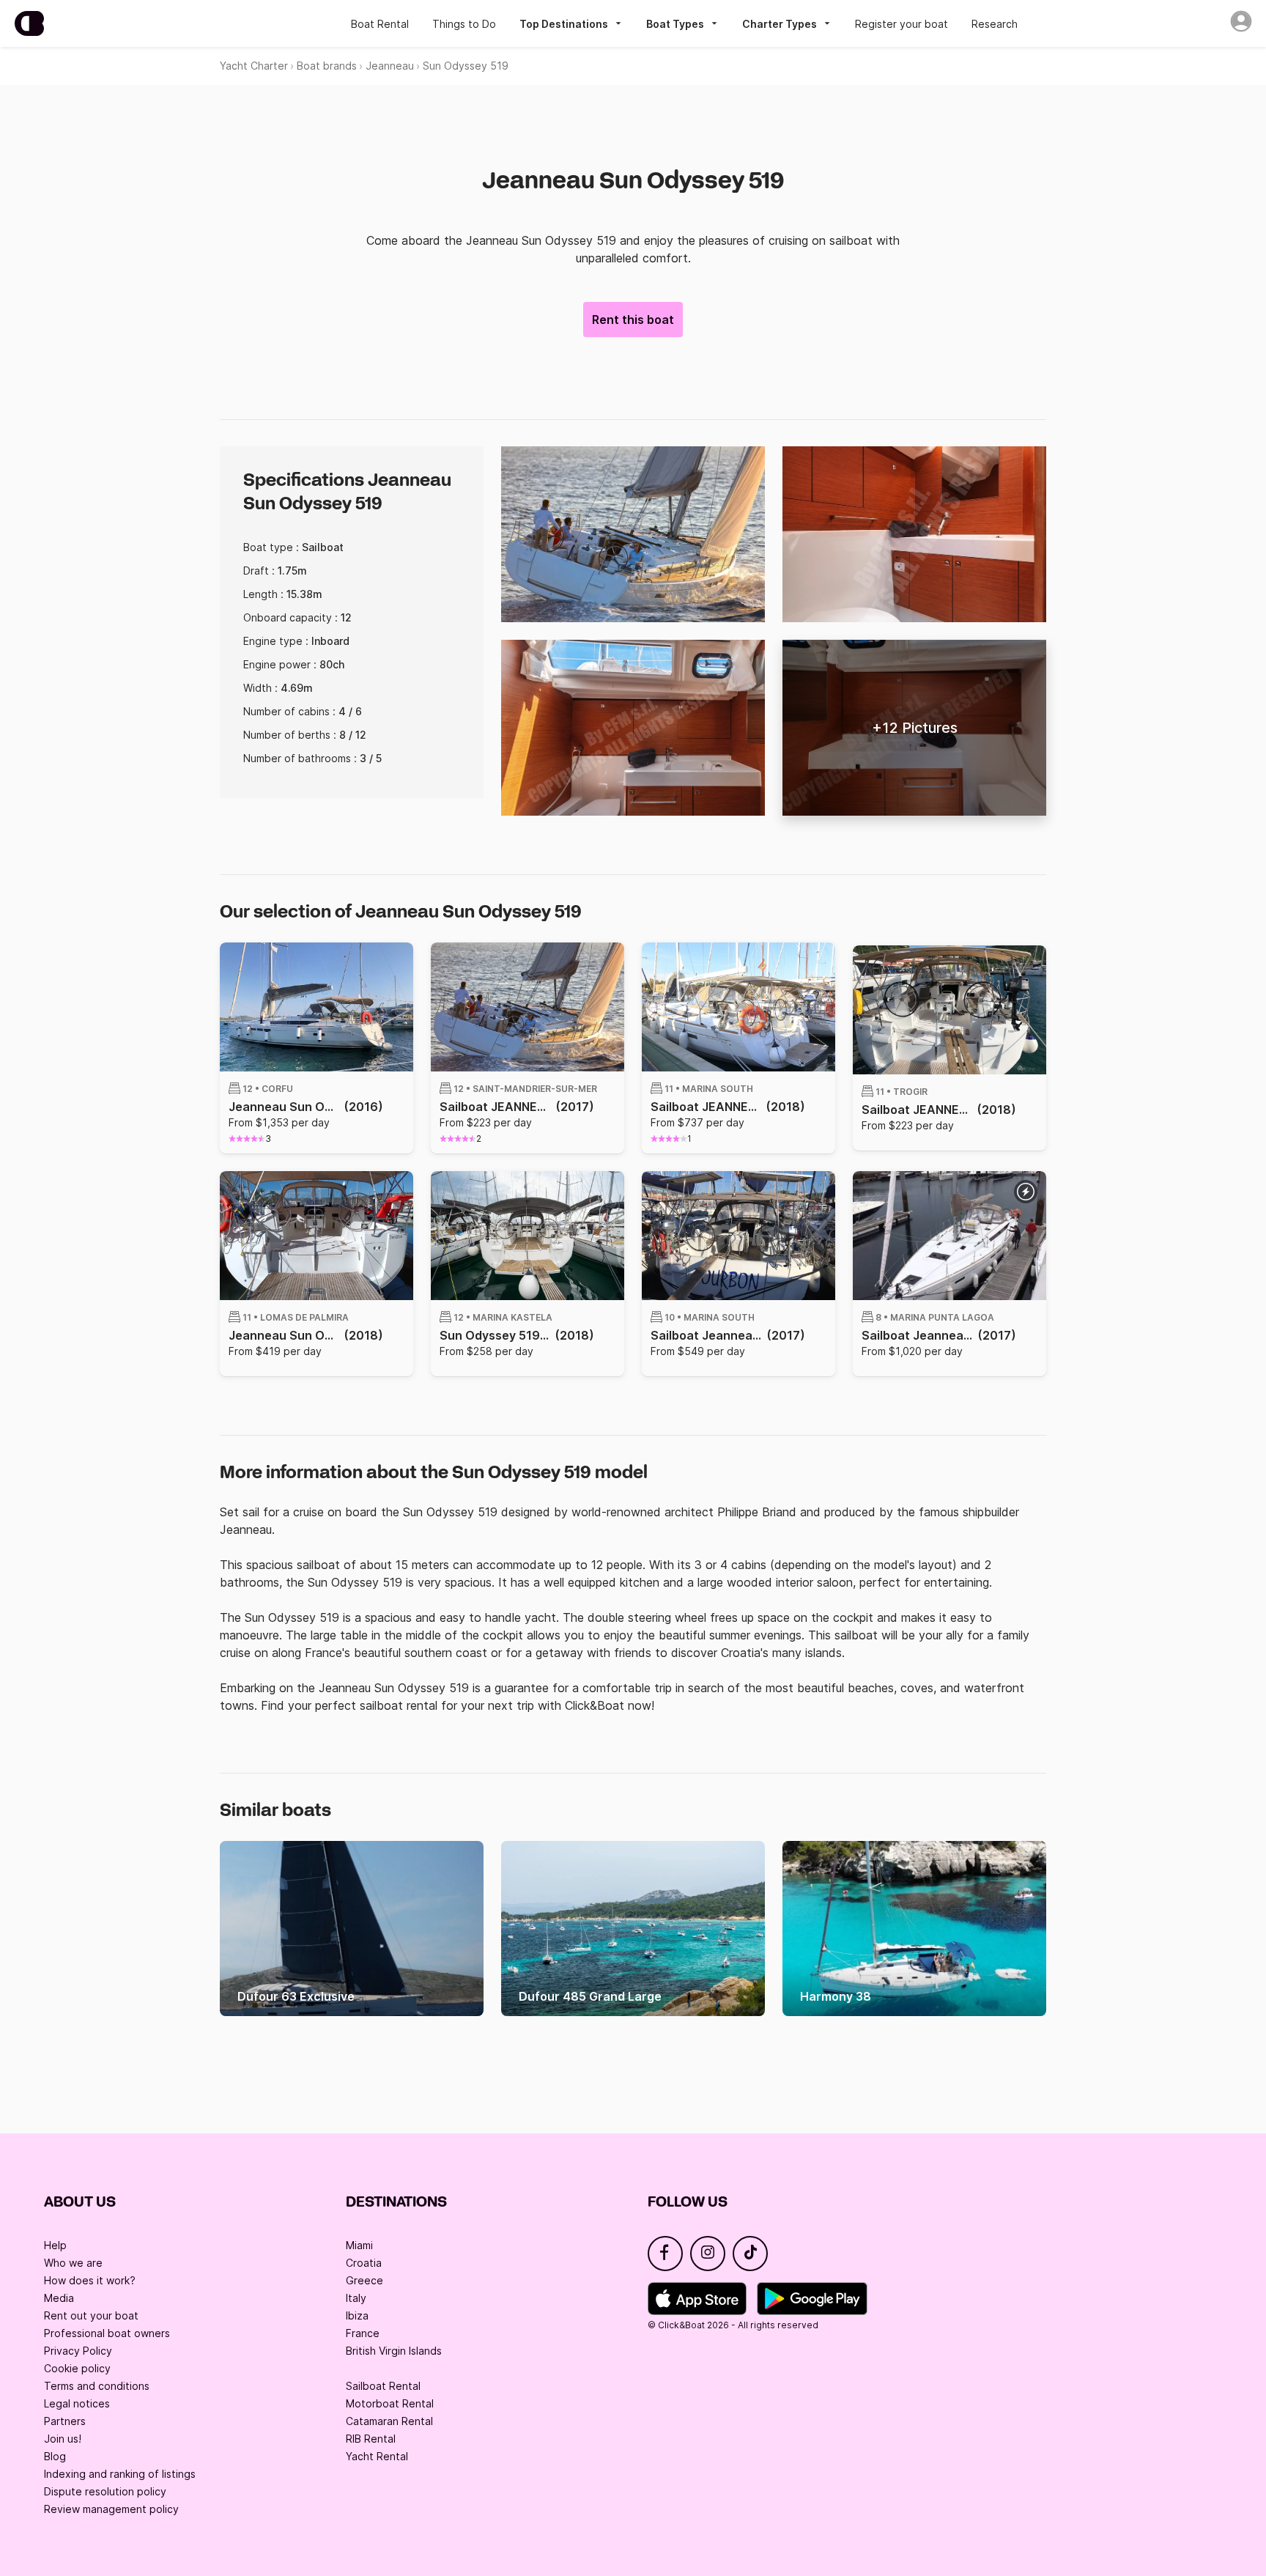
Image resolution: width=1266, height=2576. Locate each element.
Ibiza (357, 2315)
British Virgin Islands (394, 2351)
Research (995, 24)
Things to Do (464, 24)
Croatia (364, 2263)
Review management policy (111, 2509)
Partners (65, 2421)
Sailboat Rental (383, 2386)
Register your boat (902, 24)
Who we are (73, 2263)
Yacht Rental (377, 2456)
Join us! (63, 2439)
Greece (364, 2280)
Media (59, 2298)
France (363, 2333)
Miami (359, 2245)
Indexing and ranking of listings (120, 2474)
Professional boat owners (107, 2333)
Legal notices (77, 2403)
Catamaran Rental (389, 2421)
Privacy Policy (78, 2351)
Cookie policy (77, 2368)
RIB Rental (371, 2439)
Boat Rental (380, 24)
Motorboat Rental (390, 2403)
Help (55, 2245)
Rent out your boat (91, 2315)
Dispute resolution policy (105, 2491)
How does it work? (90, 2280)
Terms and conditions (97, 2386)
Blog (55, 2456)
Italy (356, 2298)
